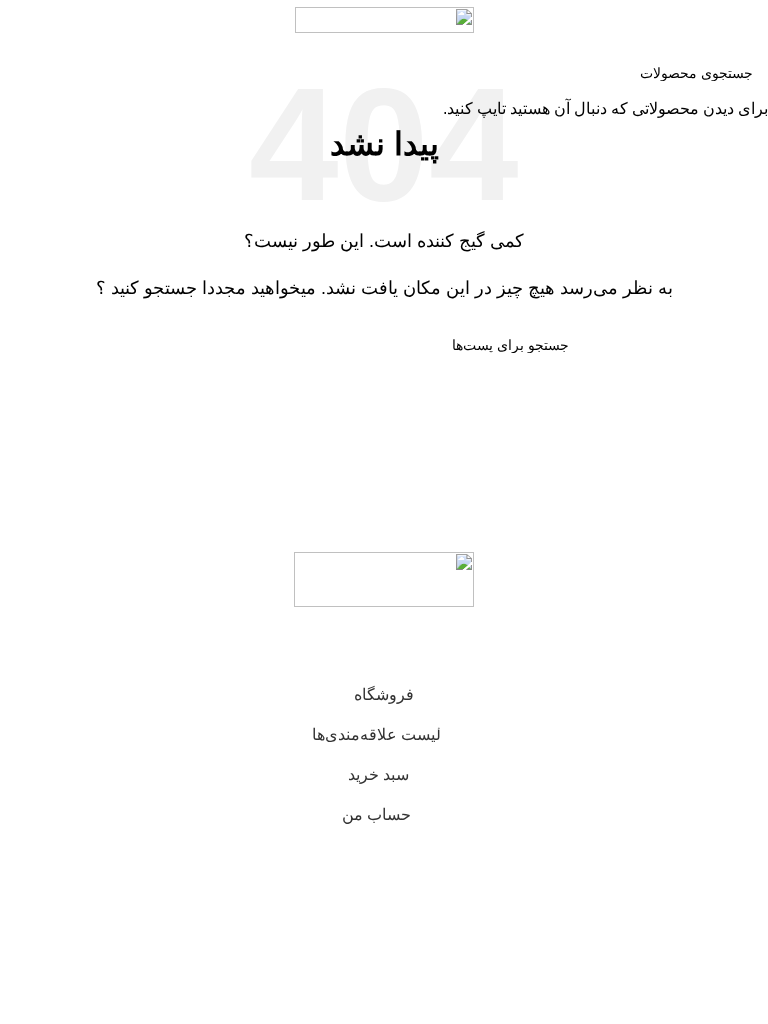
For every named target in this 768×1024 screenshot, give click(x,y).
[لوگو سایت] (384, 18)
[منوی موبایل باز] (745, 20)
